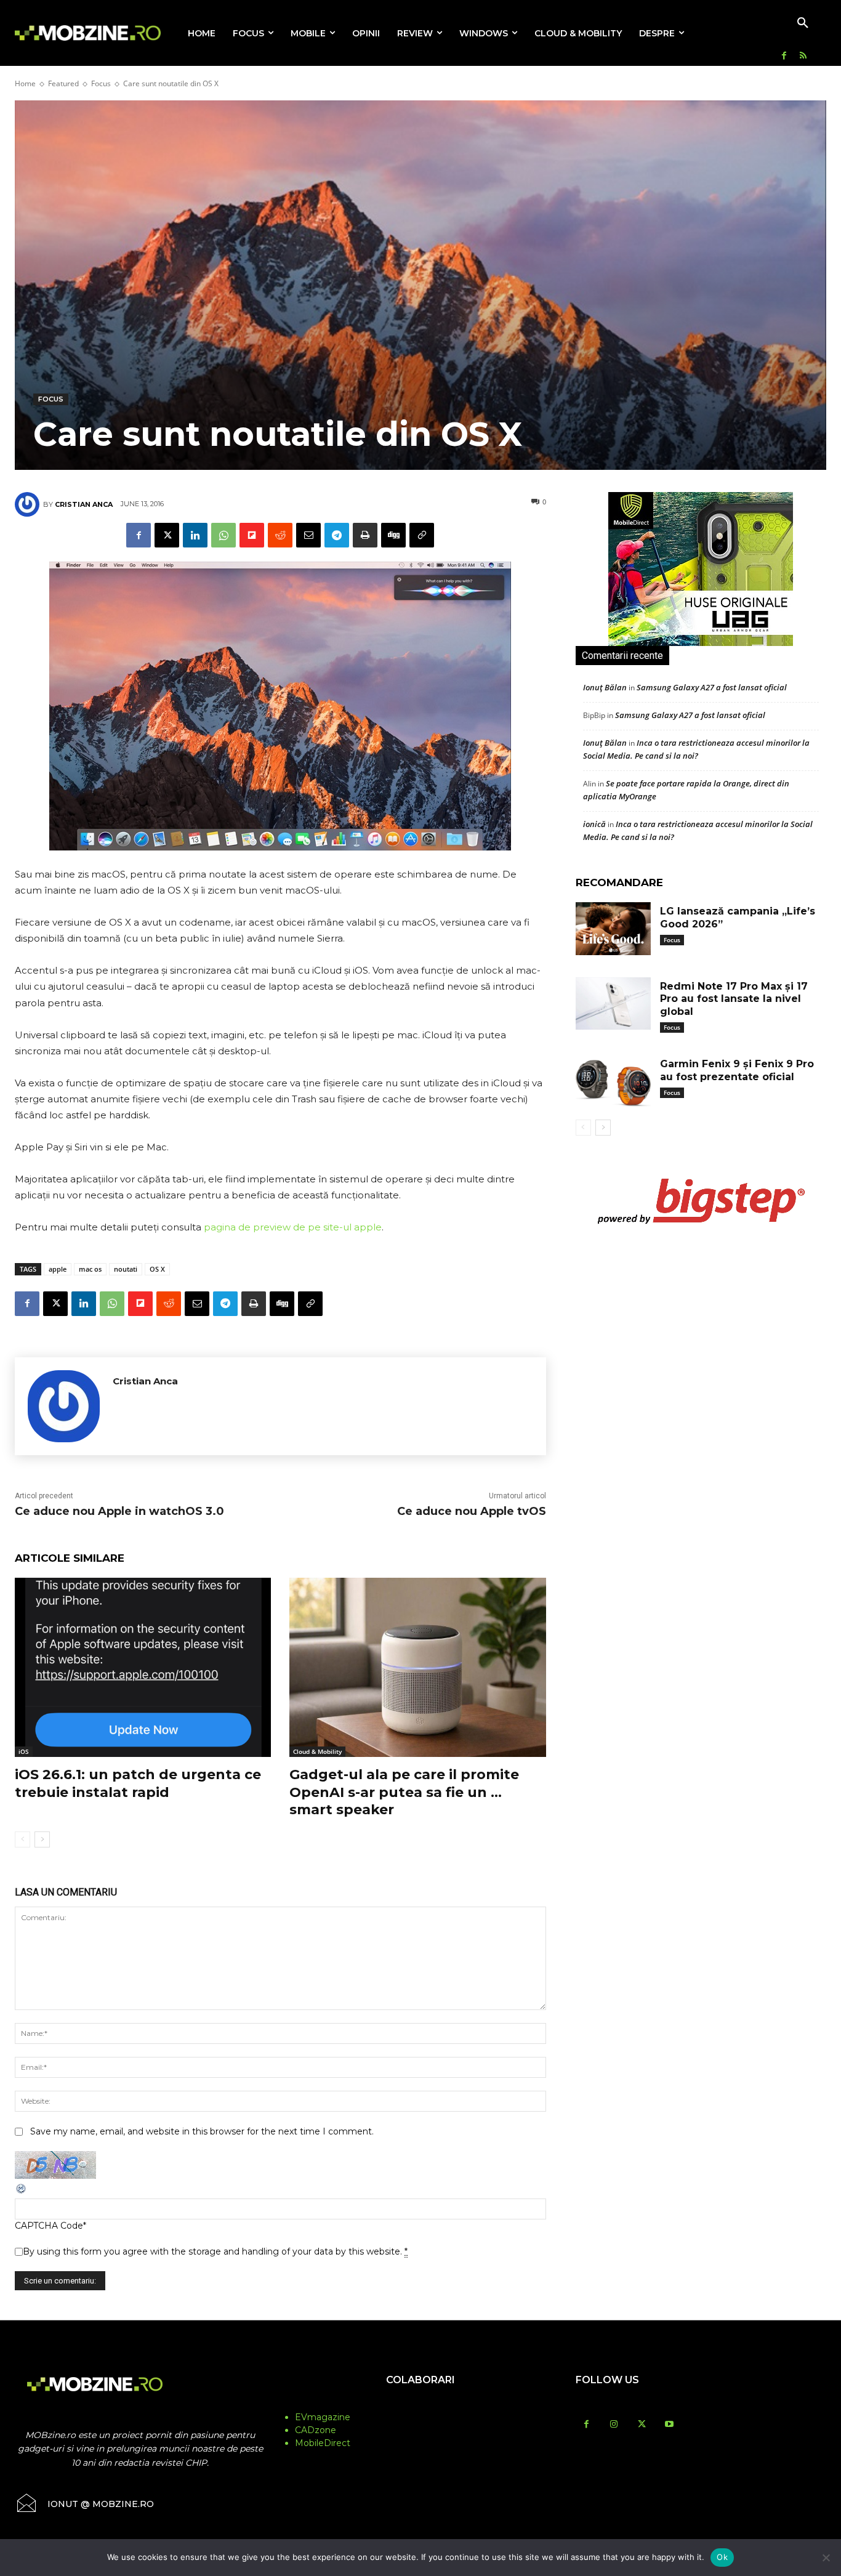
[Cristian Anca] (29, 504)
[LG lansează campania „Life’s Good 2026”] (613, 929)
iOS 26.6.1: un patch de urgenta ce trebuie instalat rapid (138, 1783)
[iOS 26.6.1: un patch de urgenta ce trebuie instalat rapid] (143, 1667)
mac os (90, 1269)
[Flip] (252, 535)
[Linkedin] (195, 535)
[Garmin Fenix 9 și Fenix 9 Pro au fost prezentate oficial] (613, 1081)
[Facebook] (784, 56)
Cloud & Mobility (317, 1751)
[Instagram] (614, 2425)
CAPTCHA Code (49, 2226)
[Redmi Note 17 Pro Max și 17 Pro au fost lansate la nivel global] (613, 1004)
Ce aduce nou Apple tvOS (472, 1511)
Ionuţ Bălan (605, 687)
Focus (101, 83)
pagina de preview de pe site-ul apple (293, 1227)
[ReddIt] (280, 535)
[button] (803, 23)
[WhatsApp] (223, 535)
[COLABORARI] (420, 2404)
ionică (594, 824)
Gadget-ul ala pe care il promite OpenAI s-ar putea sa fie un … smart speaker (404, 1792)
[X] (167, 535)
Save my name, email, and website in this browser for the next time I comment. (202, 2131)
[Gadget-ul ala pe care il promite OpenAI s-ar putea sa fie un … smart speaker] (417, 1667)
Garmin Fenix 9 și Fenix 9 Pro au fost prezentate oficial (737, 1070)
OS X (157, 1269)
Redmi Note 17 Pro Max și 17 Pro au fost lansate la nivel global (734, 999)
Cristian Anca (84, 504)
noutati (126, 1269)
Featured (63, 83)
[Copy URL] (422, 535)
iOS (24, 1751)
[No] (826, 2558)
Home (25, 83)
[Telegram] (337, 535)
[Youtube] (670, 2425)
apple (58, 1269)
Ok (722, 2557)
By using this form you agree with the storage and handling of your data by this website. (215, 2251)
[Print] (365, 535)
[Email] (308, 535)
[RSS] (803, 56)
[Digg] (393, 535)
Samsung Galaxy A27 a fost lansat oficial (712, 687)
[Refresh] (22, 2192)
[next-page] (42, 1839)
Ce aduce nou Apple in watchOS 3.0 (119, 1511)
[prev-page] (22, 1839)
